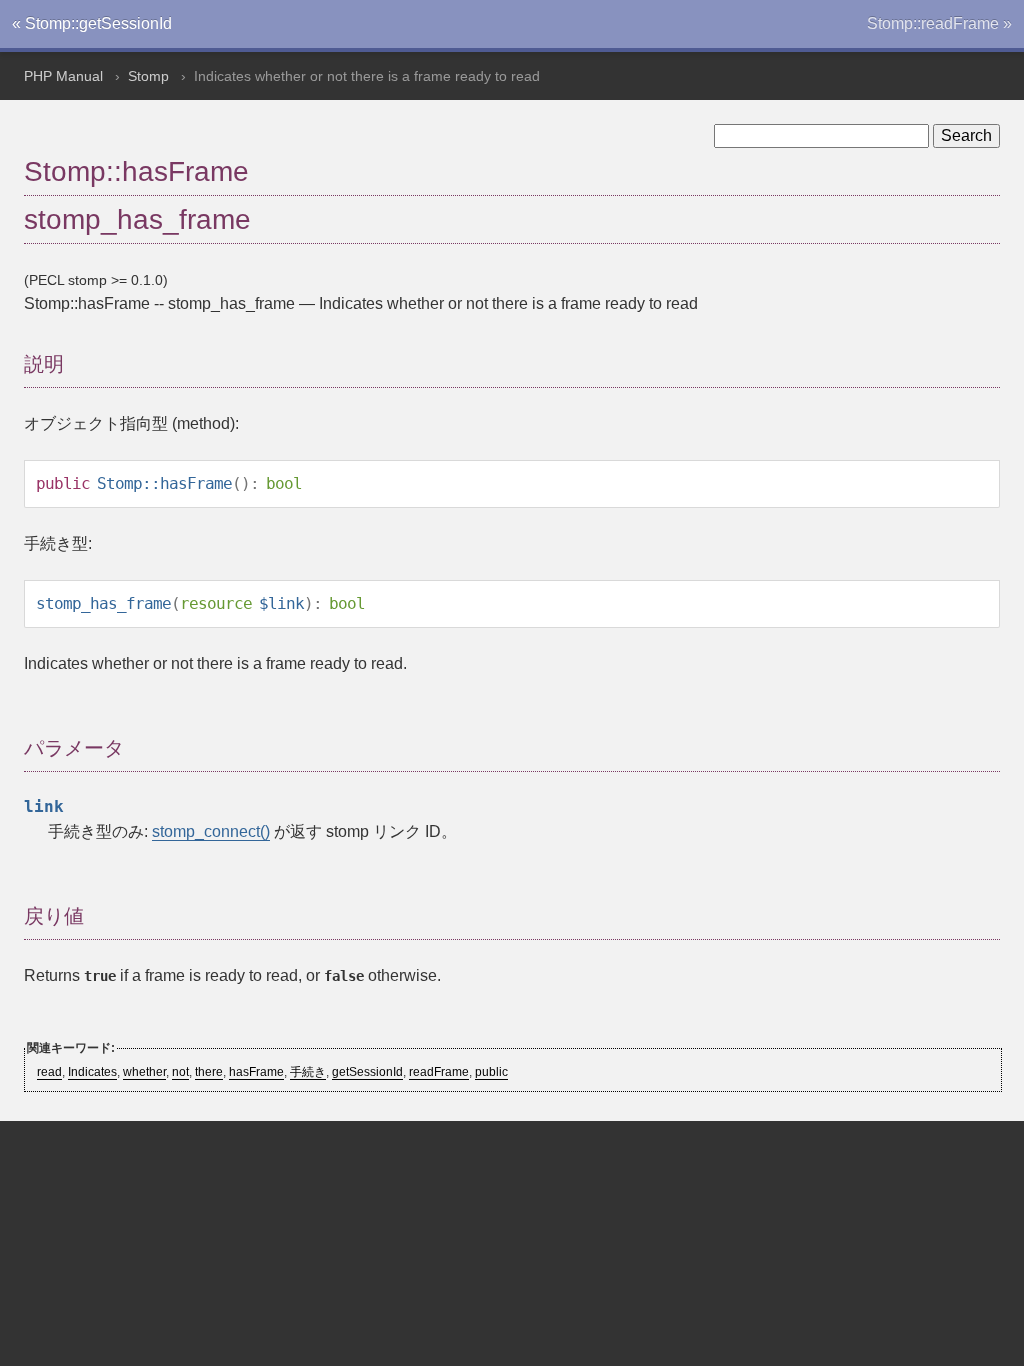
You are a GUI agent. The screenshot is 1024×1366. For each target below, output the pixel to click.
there (209, 1072)
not (180, 1072)
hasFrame (256, 1072)
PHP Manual (63, 76)
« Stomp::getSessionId (92, 23)
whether (144, 1072)
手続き (308, 1072)
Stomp (148, 76)
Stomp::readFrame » (939, 23)
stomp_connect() (211, 831)
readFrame (439, 1072)
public (491, 1072)
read (49, 1072)
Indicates (92, 1072)
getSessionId (367, 1072)
